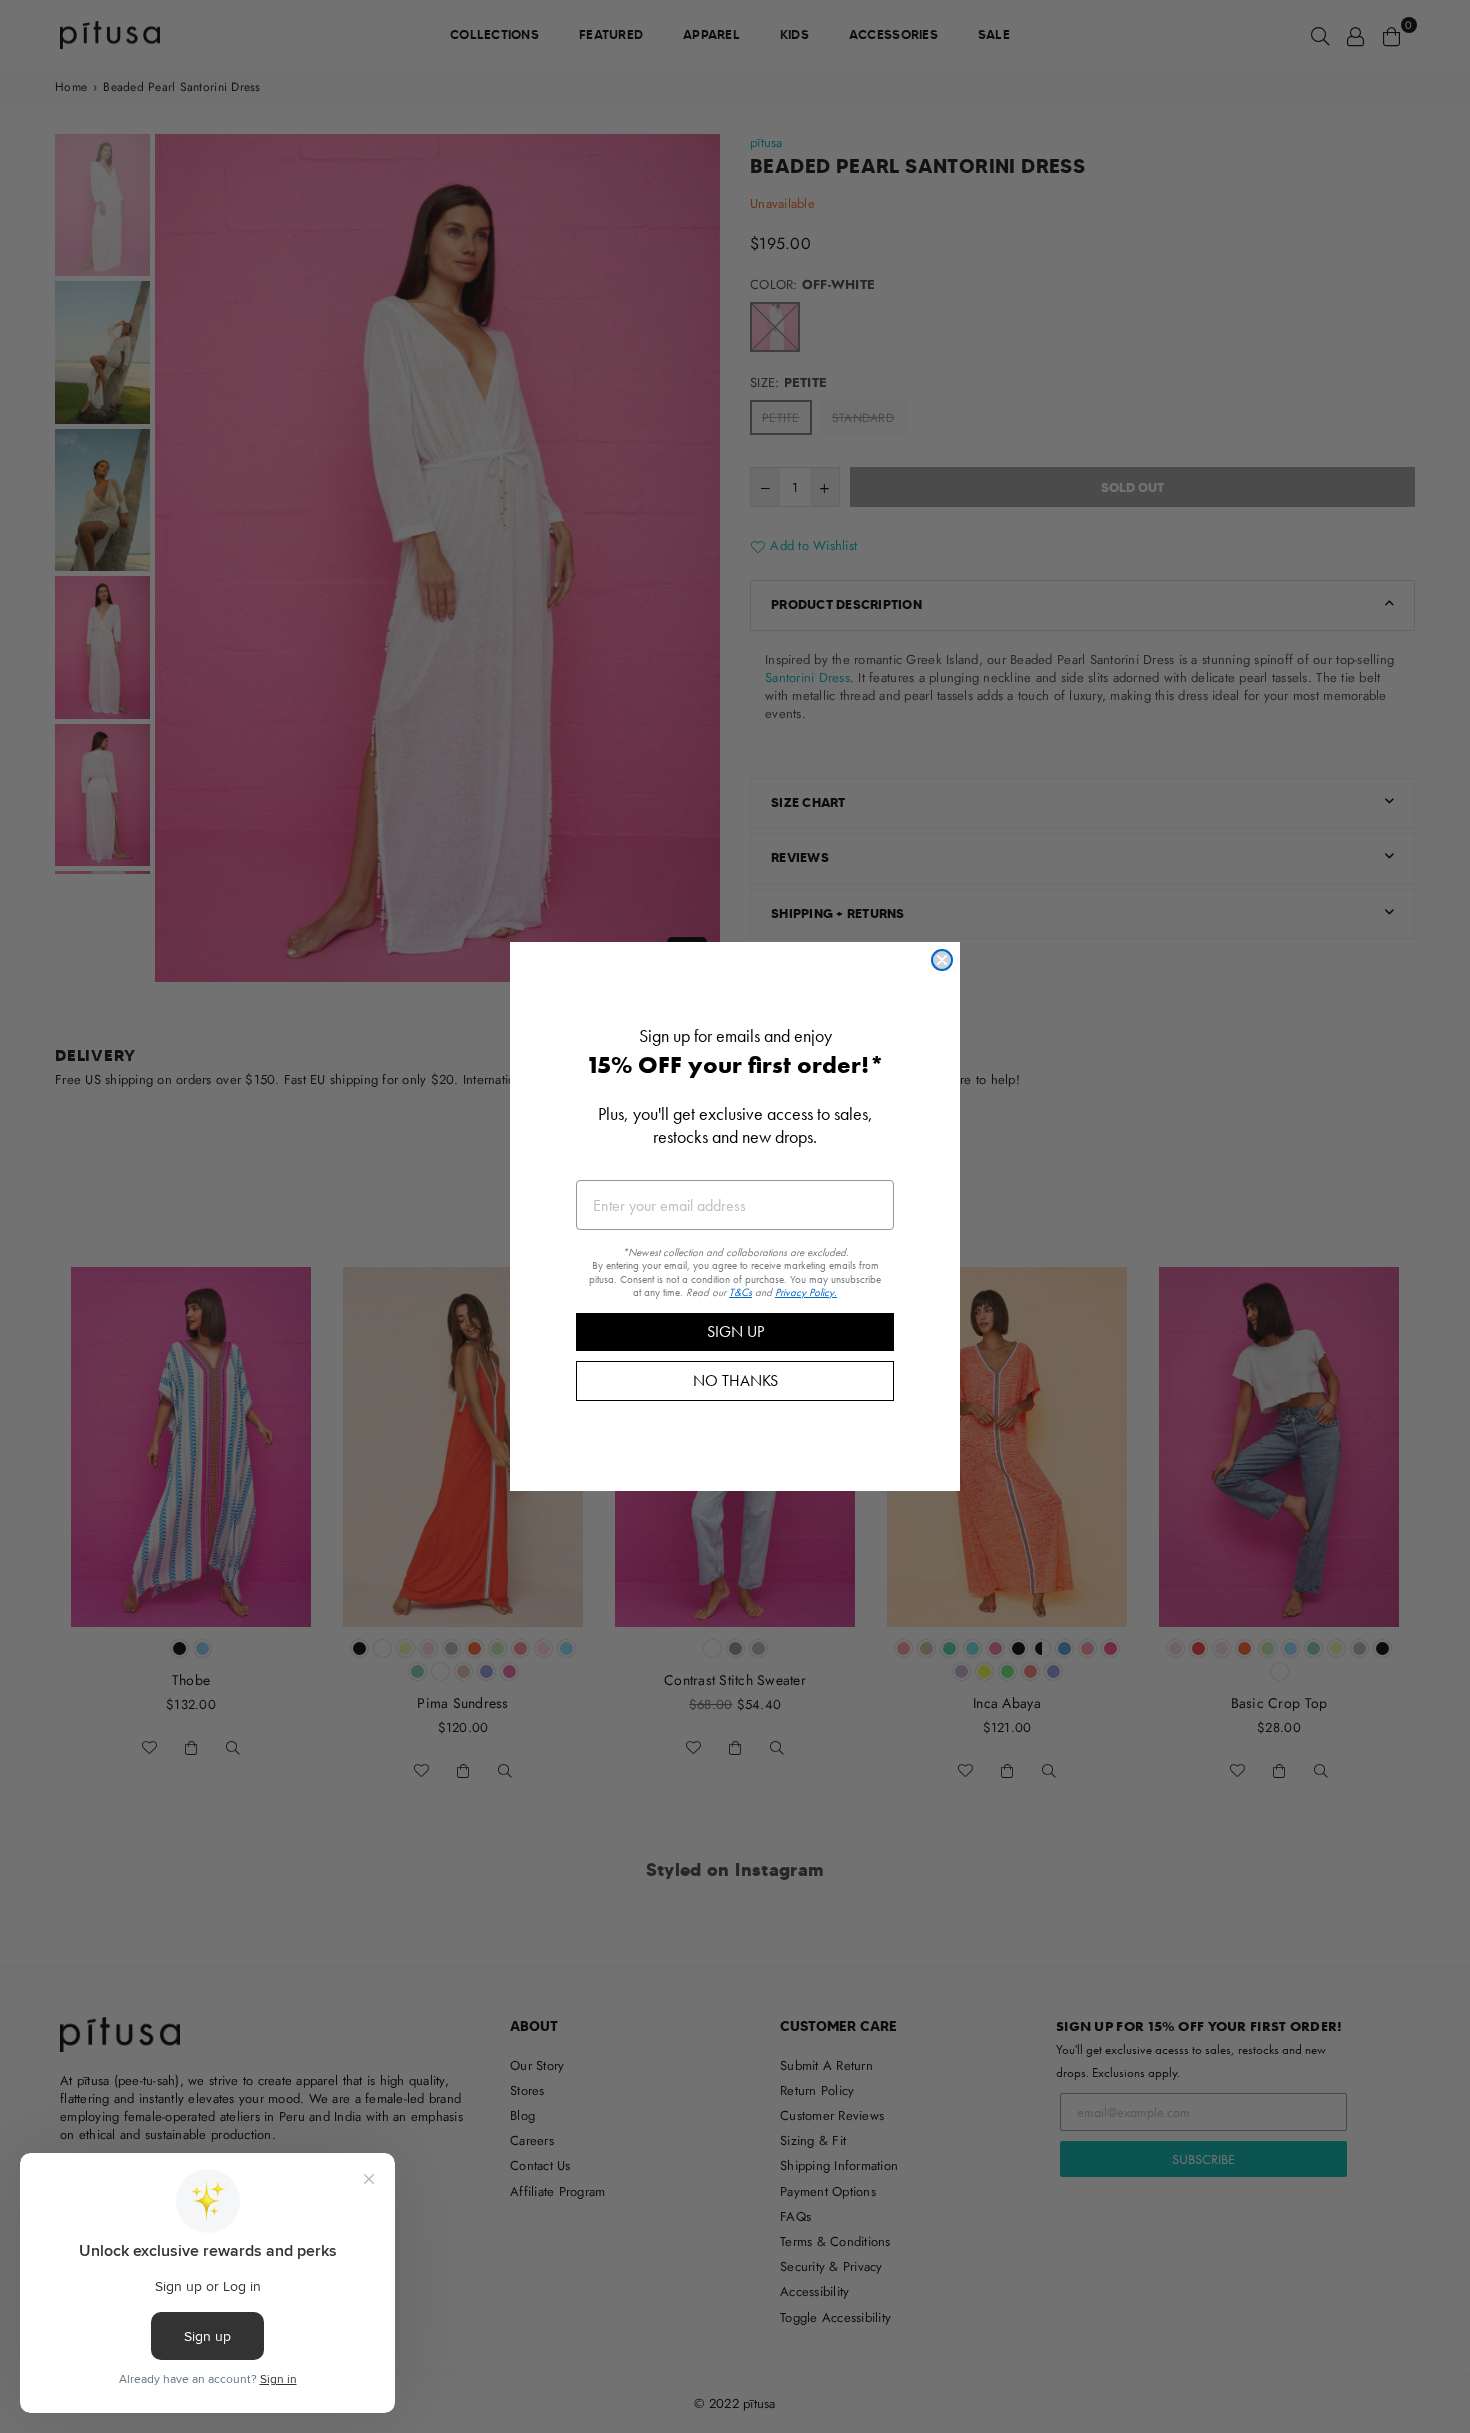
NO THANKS (735, 1380)
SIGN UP (735, 1331)
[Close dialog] (942, 960)
